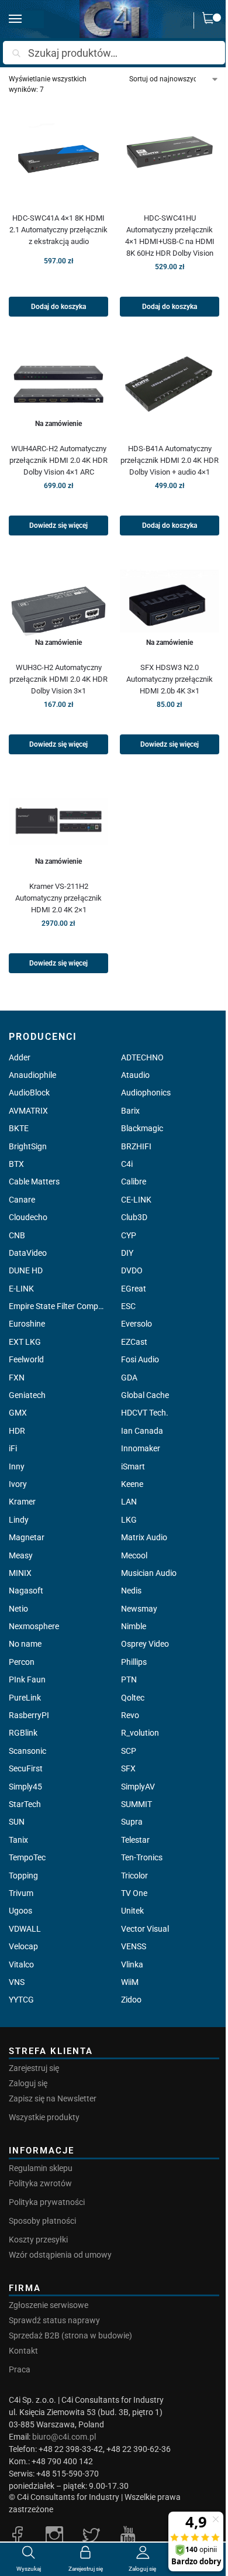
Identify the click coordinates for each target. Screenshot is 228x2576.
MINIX (20, 1573)
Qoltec (133, 1698)
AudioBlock (29, 1093)
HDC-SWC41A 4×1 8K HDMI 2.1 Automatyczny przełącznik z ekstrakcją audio (58, 230)
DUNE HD (26, 1270)
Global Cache (145, 1395)
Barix (130, 1111)
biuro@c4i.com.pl (64, 2437)
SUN (17, 1822)
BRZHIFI (136, 1146)
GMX (18, 1413)
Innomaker (141, 1448)
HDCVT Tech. (145, 1413)
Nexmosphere (34, 1626)
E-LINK (21, 1289)
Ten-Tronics (142, 1857)
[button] (211, 20)
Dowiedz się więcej (58, 525)
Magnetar (27, 1537)
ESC (128, 1306)
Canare (22, 1200)
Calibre (134, 1181)
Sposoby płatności (42, 2221)
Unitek (132, 1911)
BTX (16, 1164)
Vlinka (132, 1964)
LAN (129, 1502)
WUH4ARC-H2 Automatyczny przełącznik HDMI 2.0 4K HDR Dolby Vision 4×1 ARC (58, 460)
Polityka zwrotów (40, 2183)
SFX (128, 1768)
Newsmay (139, 1609)
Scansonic (27, 1751)
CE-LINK (136, 1200)
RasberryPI (29, 1715)
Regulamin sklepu (41, 2168)
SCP (129, 1751)
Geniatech (27, 1395)
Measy (21, 1555)
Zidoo (131, 2000)
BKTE (19, 1128)
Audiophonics (146, 1093)
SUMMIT (137, 1804)
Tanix (18, 1840)
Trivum (21, 1893)
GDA (129, 1378)
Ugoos (20, 1911)
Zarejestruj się (34, 2068)
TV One (134, 1893)
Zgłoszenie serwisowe (49, 2305)
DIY (127, 1253)
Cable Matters (34, 1181)
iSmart (133, 1466)
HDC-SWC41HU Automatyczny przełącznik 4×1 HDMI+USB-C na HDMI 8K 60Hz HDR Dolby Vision (170, 236)
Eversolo (137, 1324)
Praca (20, 2369)
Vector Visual (145, 1929)
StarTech (25, 1804)
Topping (23, 1876)
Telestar (135, 1840)
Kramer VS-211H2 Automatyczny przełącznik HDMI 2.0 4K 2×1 (58, 898)
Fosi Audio (140, 1359)
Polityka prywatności (47, 2202)
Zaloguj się (28, 2083)
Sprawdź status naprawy (54, 2320)
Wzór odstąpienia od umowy (60, 2255)
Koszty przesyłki (38, 2240)
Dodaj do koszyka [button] (58, 307)
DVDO (132, 1270)
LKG (129, 1520)
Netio (18, 1609)
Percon (22, 1662)
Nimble (134, 1626)
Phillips (134, 1662)
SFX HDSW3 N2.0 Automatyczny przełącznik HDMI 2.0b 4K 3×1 (170, 679)
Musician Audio (149, 1573)
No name (25, 1644)
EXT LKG (25, 1342)
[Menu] (26, 19)
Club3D (134, 1217)
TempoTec (27, 1857)
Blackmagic (142, 1128)
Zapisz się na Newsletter (53, 2098)
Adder (20, 1057)
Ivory (18, 1484)
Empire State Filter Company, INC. (58, 1306)
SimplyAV (138, 1787)
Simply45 (25, 1787)
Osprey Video (145, 1644)
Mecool (134, 1555)
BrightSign (28, 1146)
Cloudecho (28, 1217)
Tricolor (134, 1876)
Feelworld (26, 1359)
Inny (17, 1466)
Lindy (19, 1520)
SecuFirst (26, 1768)
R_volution (140, 1733)
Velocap (23, 1946)
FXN (17, 1378)
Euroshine (27, 1324)
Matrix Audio (144, 1537)
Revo (130, 1715)
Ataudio (135, 1075)
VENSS (134, 1946)
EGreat (134, 1289)
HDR (17, 1431)
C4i (127, 1164)
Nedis (131, 1591)
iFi (13, 1448)
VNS (17, 1982)
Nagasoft (26, 1591)
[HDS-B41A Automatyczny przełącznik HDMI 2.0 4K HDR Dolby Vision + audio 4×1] (170, 384)
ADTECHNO (142, 1057)
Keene (132, 1484)
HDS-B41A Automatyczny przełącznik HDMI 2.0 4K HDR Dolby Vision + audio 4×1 (170, 460)
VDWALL (25, 1929)
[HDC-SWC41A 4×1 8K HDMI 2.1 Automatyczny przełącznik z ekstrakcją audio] (58, 153)
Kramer (22, 1502)
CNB (17, 1235)
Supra (132, 1822)
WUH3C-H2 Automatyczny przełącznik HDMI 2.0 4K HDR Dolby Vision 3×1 (58, 679)
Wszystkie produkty (44, 2117)
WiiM (130, 1982)
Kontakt (23, 2351)
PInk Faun (27, 1679)
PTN (129, 1679)
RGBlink (23, 1733)
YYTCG (21, 2000)
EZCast (134, 1342)
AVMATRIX (28, 1111)
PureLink (25, 1698)
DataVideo (28, 1253)
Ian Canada (142, 1431)
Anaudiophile (32, 1075)
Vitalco (21, 1964)
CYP (129, 1235)
